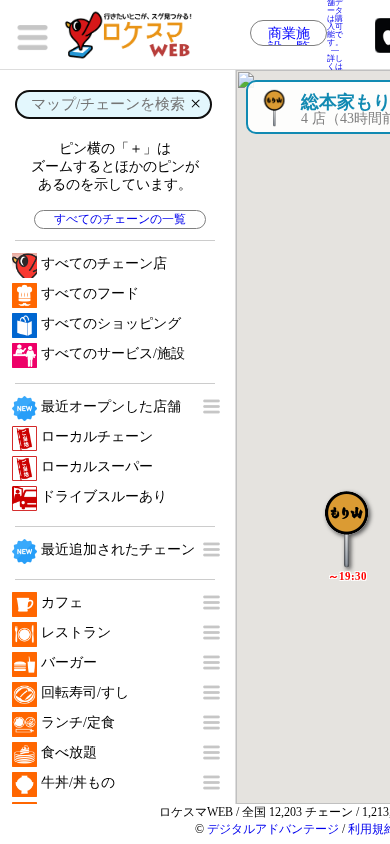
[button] (347, 519)
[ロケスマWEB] (135, 35)
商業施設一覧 (289, 36)
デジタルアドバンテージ (273, 829)
